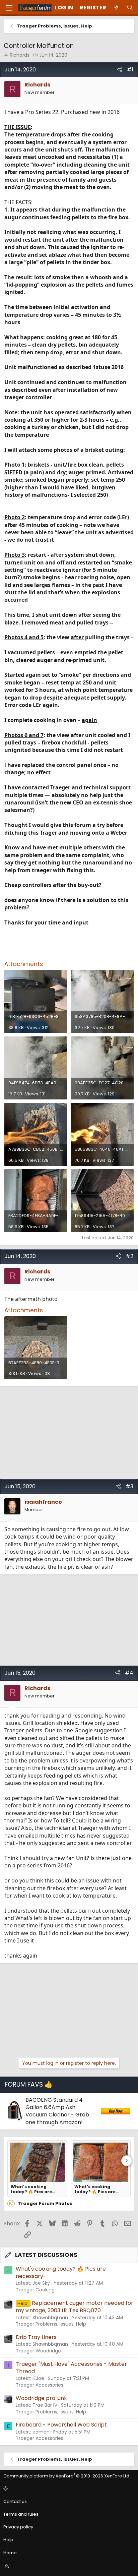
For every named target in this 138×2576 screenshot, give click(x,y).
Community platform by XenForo (67, 2476)
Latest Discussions (46, 2255)
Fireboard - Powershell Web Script (61, 2425)
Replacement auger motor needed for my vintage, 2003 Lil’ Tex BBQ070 (75, 2307)
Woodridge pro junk (41, 2398)
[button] (68, 2489)
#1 (130, 70)
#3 (129, 1486)
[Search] (130, 8)
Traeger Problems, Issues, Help (51, 2324)
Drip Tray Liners (36, 2337)
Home (10, 2553)
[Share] (120, 70)
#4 (129, 1673)
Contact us (15, 2501)
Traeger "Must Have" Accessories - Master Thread (71, 2368)
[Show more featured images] (127, 2161)
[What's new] (116, 8)
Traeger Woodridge (38, 2351)
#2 (129, 1256)
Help (8, 2540)
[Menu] (9, 8)
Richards (20, 55)
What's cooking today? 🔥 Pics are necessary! (31, 2189)
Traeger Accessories (40, 2385)
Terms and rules (21, 2514)
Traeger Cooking (35, 2290)
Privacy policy (18, 2527)
